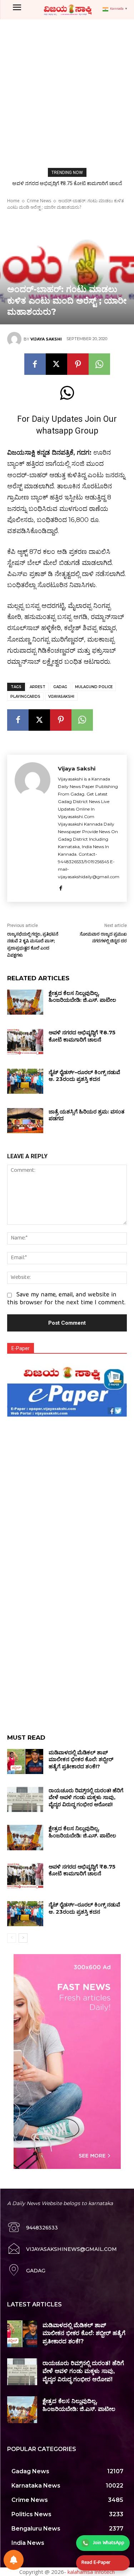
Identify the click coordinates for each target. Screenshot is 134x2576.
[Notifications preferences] (14, 2560)
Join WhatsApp (109, 2543)
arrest (38, 687)
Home (13, 201)
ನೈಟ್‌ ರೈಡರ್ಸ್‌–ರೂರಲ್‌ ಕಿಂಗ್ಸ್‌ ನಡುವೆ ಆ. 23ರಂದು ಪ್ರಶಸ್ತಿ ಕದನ (84, 1076)
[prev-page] (12, 1938)
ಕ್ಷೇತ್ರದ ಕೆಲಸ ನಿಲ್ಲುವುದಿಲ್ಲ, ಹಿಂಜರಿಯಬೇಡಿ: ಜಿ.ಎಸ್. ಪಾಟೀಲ (82, 997)
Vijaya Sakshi (46, 339)
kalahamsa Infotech (91, 2572)
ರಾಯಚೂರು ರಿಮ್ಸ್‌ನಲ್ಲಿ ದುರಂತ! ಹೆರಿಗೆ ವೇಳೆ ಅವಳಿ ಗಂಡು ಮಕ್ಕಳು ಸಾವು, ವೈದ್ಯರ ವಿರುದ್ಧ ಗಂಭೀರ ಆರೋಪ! (86, 1797)
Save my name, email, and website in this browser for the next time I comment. (66, 1299)
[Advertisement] (67, 90)
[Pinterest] (78, 364)
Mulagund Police (94, 687)
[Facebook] (35, 364)
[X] (56, 364)
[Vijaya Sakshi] (15, 339)
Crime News (39, 201)
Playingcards (25, 697)
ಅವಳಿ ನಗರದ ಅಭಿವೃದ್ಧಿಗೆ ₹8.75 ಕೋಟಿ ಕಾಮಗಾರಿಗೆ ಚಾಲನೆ (67, 183)
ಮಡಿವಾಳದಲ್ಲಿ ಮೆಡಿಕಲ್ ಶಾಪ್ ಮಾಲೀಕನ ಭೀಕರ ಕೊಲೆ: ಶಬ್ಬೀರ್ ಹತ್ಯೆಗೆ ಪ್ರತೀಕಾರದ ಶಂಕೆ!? (81, 1759)
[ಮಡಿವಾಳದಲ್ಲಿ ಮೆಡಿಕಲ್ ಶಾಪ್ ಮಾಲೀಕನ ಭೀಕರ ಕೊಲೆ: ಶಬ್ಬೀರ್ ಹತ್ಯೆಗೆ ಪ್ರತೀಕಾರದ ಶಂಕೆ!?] (25, 1761)
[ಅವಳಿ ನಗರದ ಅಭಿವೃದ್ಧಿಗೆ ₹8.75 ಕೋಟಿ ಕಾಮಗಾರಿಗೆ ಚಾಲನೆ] (25, 1041)
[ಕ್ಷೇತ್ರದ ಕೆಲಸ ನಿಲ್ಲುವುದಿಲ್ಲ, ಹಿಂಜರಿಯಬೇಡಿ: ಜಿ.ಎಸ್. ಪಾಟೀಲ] (25, 1002)
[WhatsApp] (99, 364)
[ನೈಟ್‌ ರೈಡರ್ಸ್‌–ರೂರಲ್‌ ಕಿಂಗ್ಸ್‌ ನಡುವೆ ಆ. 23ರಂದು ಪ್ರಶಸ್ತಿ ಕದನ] (25, 1081)
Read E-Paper (96, 2563)
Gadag (60, 687)
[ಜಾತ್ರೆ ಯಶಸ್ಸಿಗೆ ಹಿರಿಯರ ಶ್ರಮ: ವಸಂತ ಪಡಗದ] (25, 1121)
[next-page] (23, 1938)
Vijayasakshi (61, 697)
